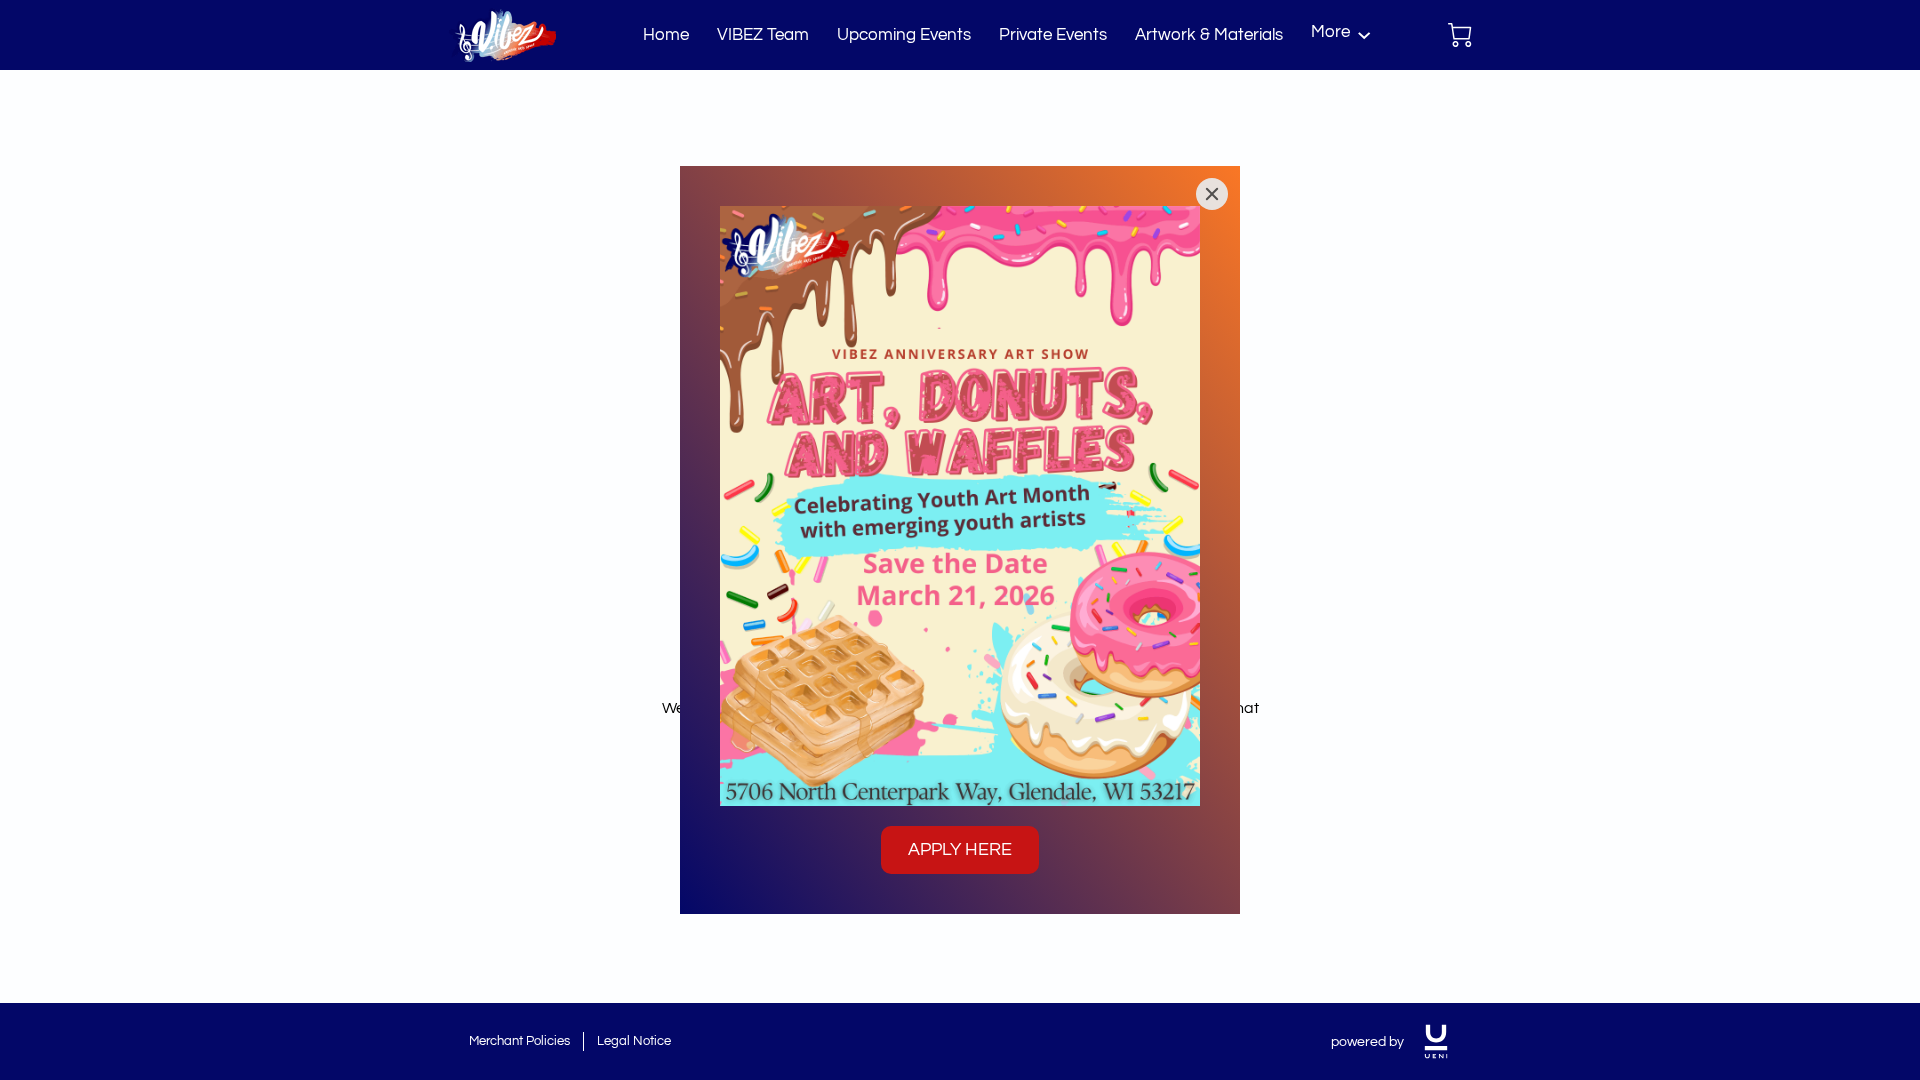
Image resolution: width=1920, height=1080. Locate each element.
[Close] (1212, 194)
